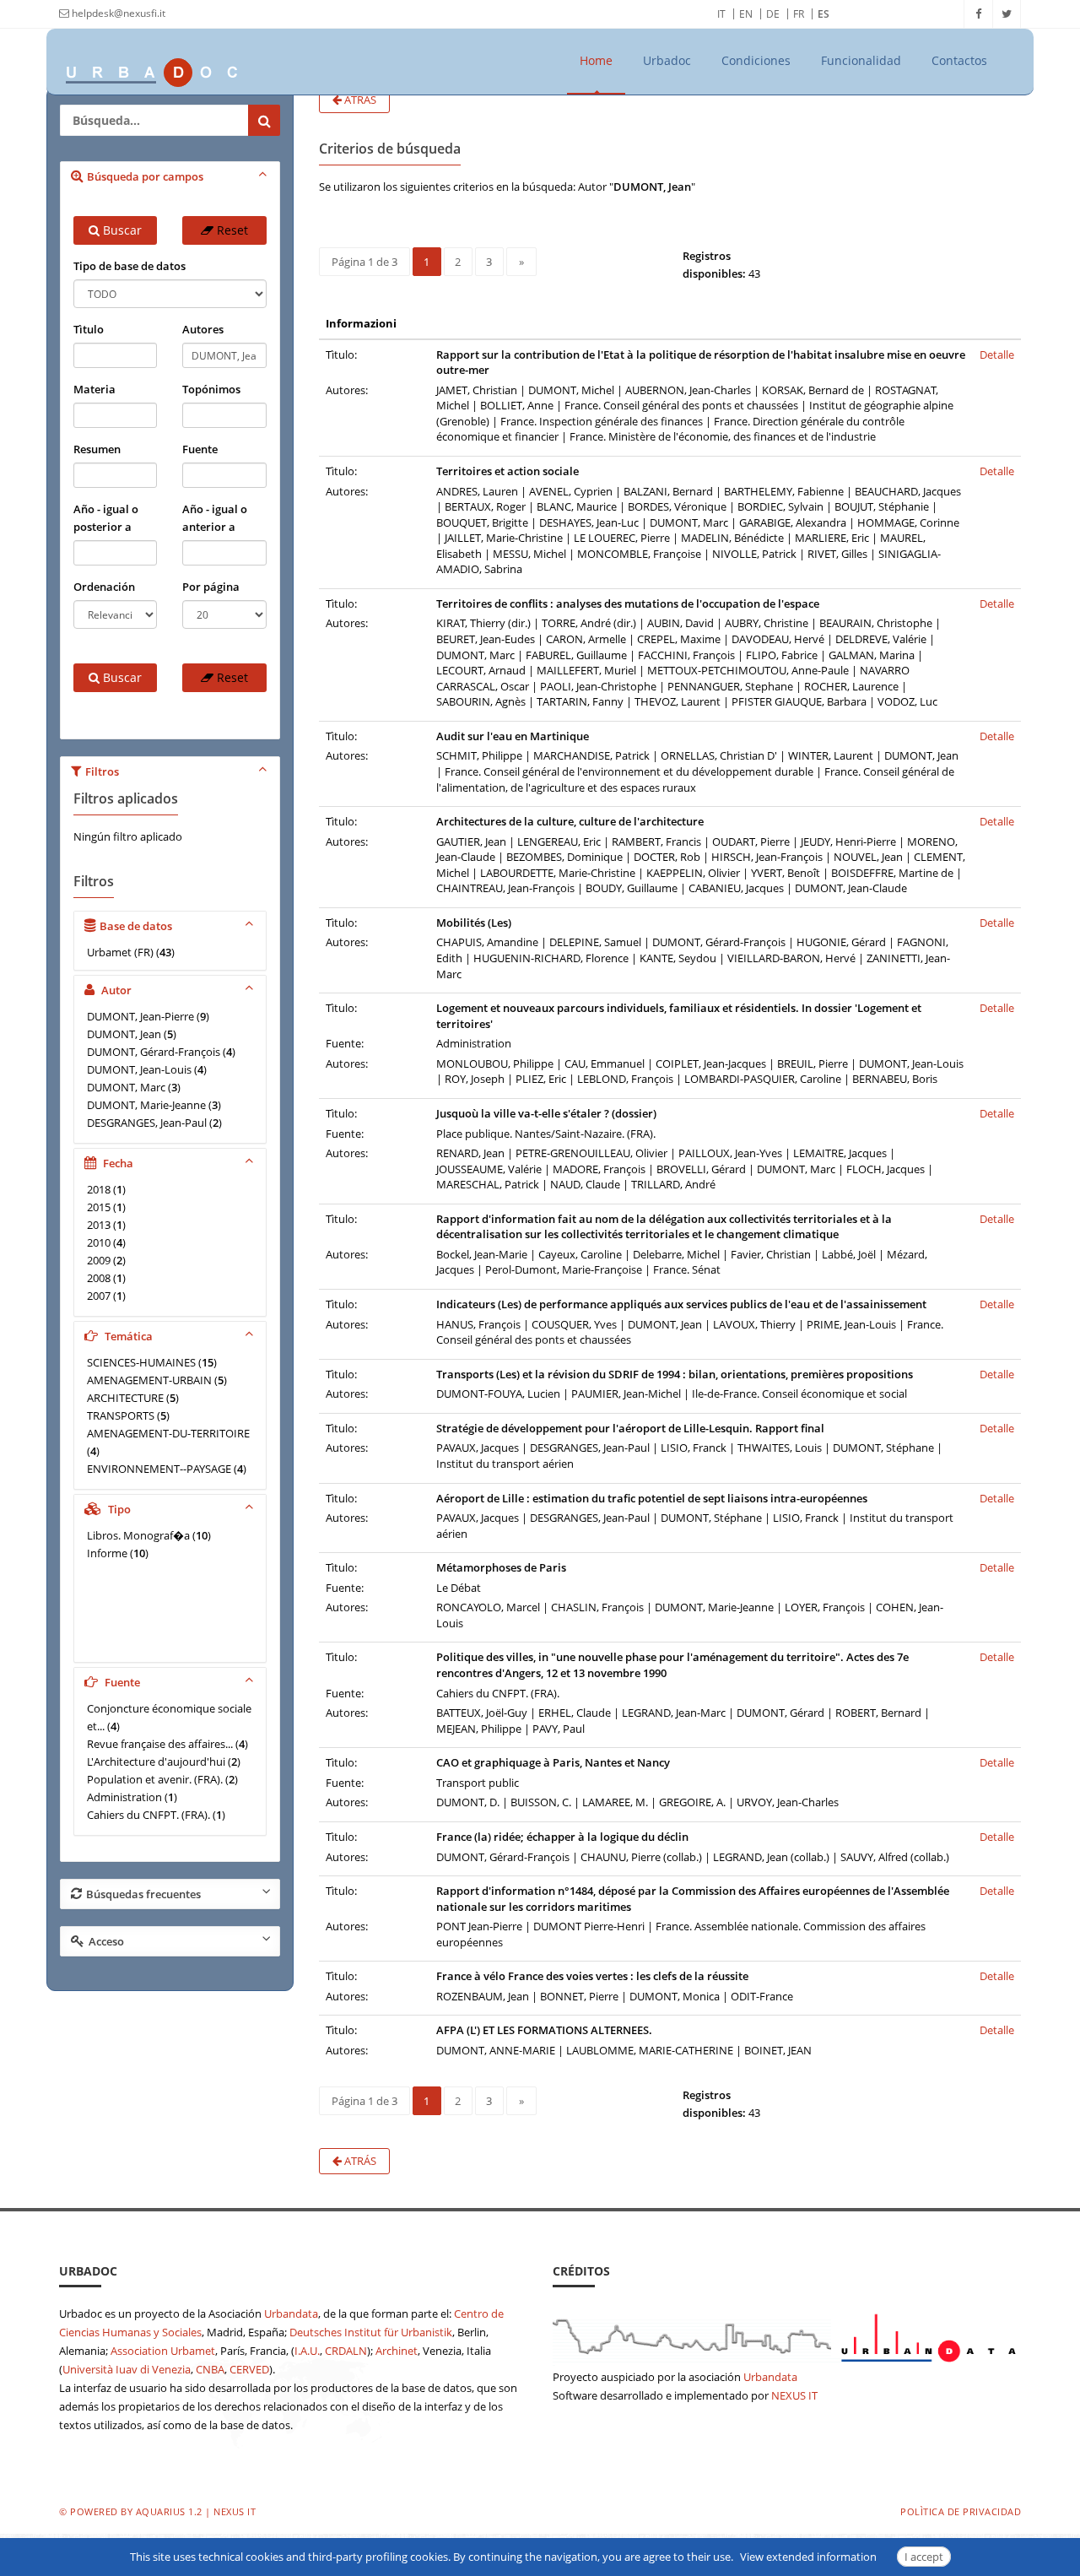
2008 (99, 1278)
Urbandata (291, 2314)
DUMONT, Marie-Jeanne (146, 1105)
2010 (99, 1242)
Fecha (117, 1163)
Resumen (97, 449)
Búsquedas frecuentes (143, 1894)
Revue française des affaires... (160, 1744)
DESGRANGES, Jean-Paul (147, 1123)
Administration (124, 1797)
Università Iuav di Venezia (127, 2369)
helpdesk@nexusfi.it (117, 13)
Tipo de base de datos (130, 266)
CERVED (249, 2369)
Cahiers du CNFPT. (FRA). (148, 1815)
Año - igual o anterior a (215, 518)
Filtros (102, 771)
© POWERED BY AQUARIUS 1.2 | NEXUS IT (157, 2511)
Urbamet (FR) (120, 952)
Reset (231, 230)
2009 (99, 1260)
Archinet (397, 2351)
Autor (115, 990)
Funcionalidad (861, 60)
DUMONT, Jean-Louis (139, 1069)
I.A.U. (307, 2351)
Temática (127, 1336)
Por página (211, 587)
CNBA (210, 2369)
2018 (99, 1189)
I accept (924, 2557)
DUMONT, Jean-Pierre (140, 1016)
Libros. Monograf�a (138, 1535)
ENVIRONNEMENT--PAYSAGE (159, 1469)
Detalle (997, 354)
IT (721, 14)
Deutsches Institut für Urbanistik (371, 2332)
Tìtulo (89, 329)
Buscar (121, 230)
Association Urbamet (163, 2351)
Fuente (200, 449)
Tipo (118, 1509)
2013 (99, 1225)
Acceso (106, 1941)
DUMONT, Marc (126, 1087)
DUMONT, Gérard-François (154, 1052)
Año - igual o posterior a (106, 518)
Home (596, 60)
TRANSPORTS (121, 1415)
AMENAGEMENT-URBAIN (149, 1380)
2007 (99, 1296)
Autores (203, 329)
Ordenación (104, 587)
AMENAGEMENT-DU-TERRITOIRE (168, 1433)
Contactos (959, 60)
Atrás (359, 100)
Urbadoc (667, 60)
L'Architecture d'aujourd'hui (156, 1762)
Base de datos (136, 926)
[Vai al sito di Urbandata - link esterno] (787, 2335)
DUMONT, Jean (124, 1034)
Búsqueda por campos (145, 176)
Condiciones (756, 60)
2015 (99, 1207)
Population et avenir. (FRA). (155, 1779)
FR (799, 14)
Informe (107, 1553)
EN (746, 14)
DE (773, 14)
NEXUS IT (794, 2395)
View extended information (808, 2557)
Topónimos (211, 389)
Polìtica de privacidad (961, 2511)
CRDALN (346, 2351)
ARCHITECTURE (125, 1398)
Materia (94, 389)
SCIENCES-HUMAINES (141, 1362)
